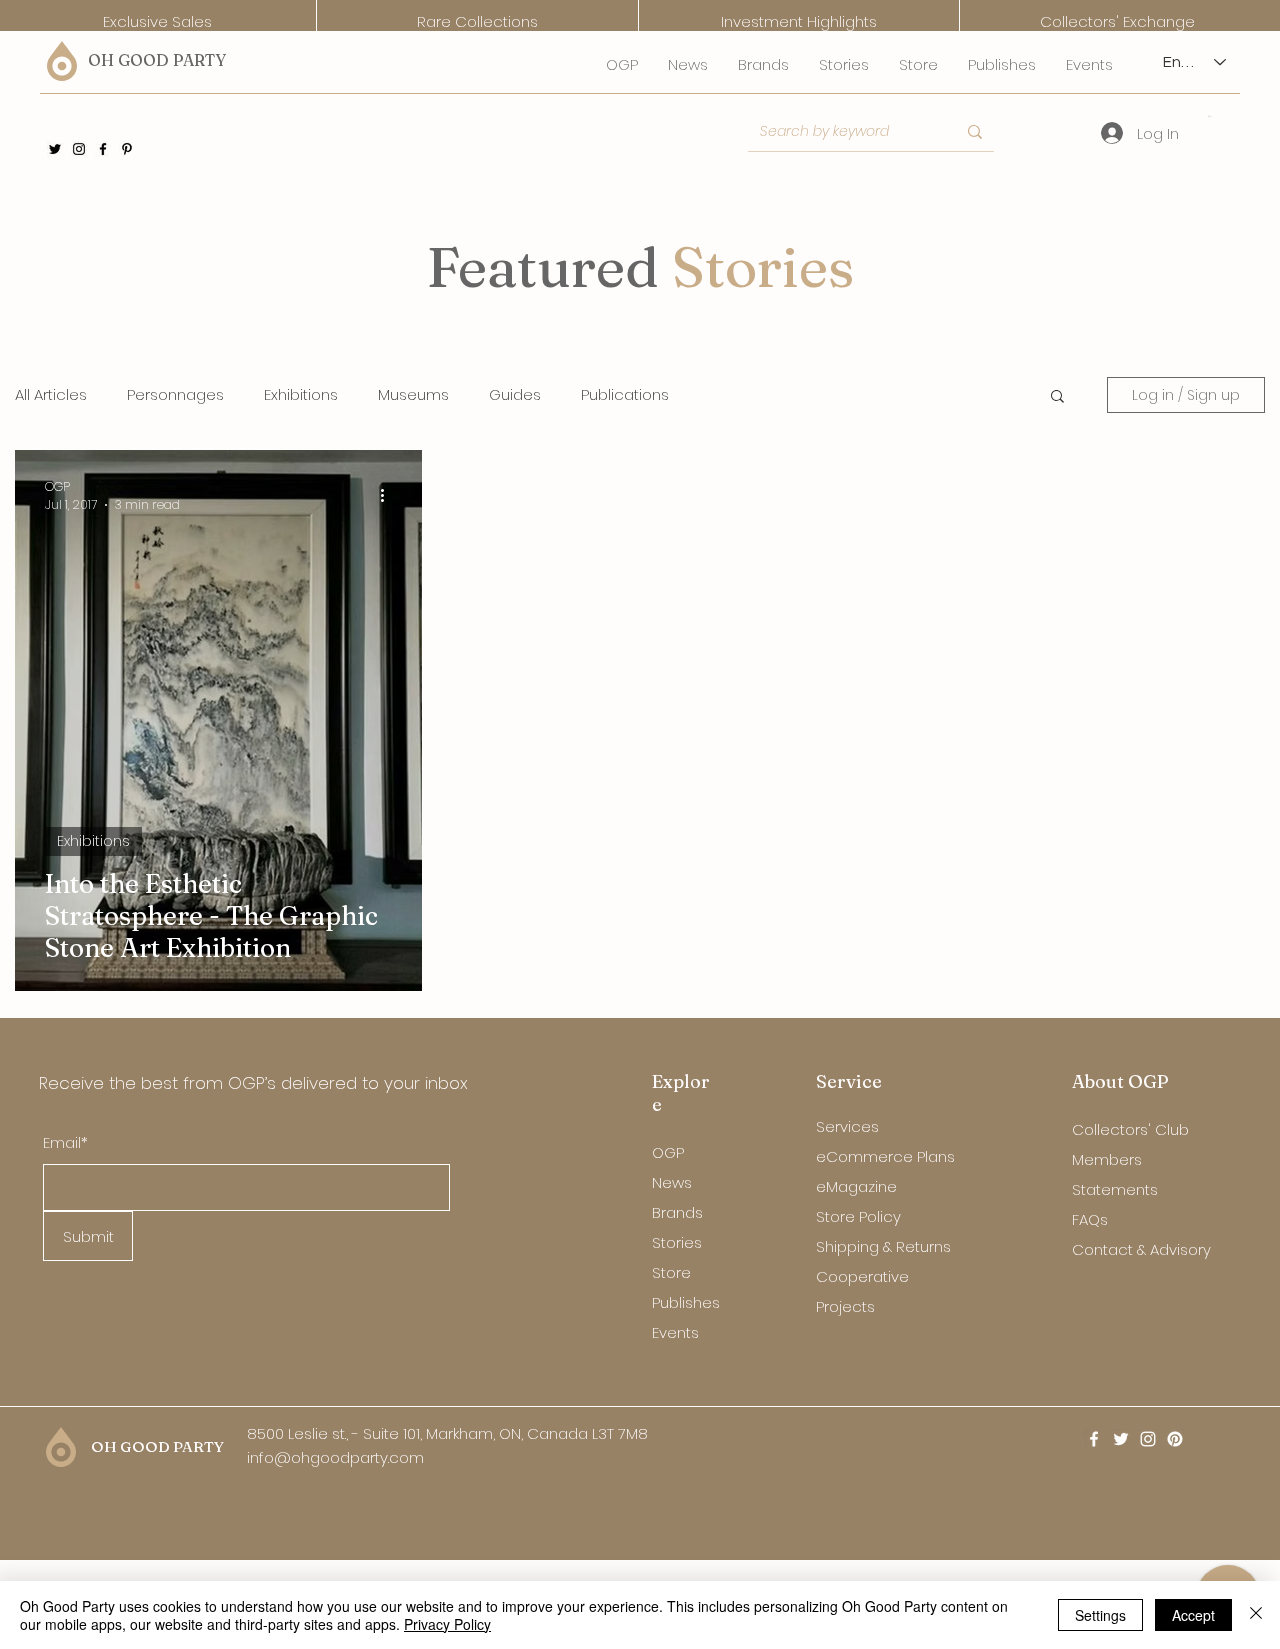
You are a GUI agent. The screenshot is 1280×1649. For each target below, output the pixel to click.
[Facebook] (103, 149)
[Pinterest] (127, 149)
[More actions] (389, 496)
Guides (515, 395)
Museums (413, 395)
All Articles (51, 395)
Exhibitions (301, 395)
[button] (1210, 116)
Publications (625, 395)
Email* (65, 1142)
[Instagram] (79, 149)
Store (671, 1272)
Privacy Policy (447, 1624)
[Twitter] (55, 149)
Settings (1100, 1615)
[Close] (1256, 1615)
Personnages (175, 395)
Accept (1193, 1615)
